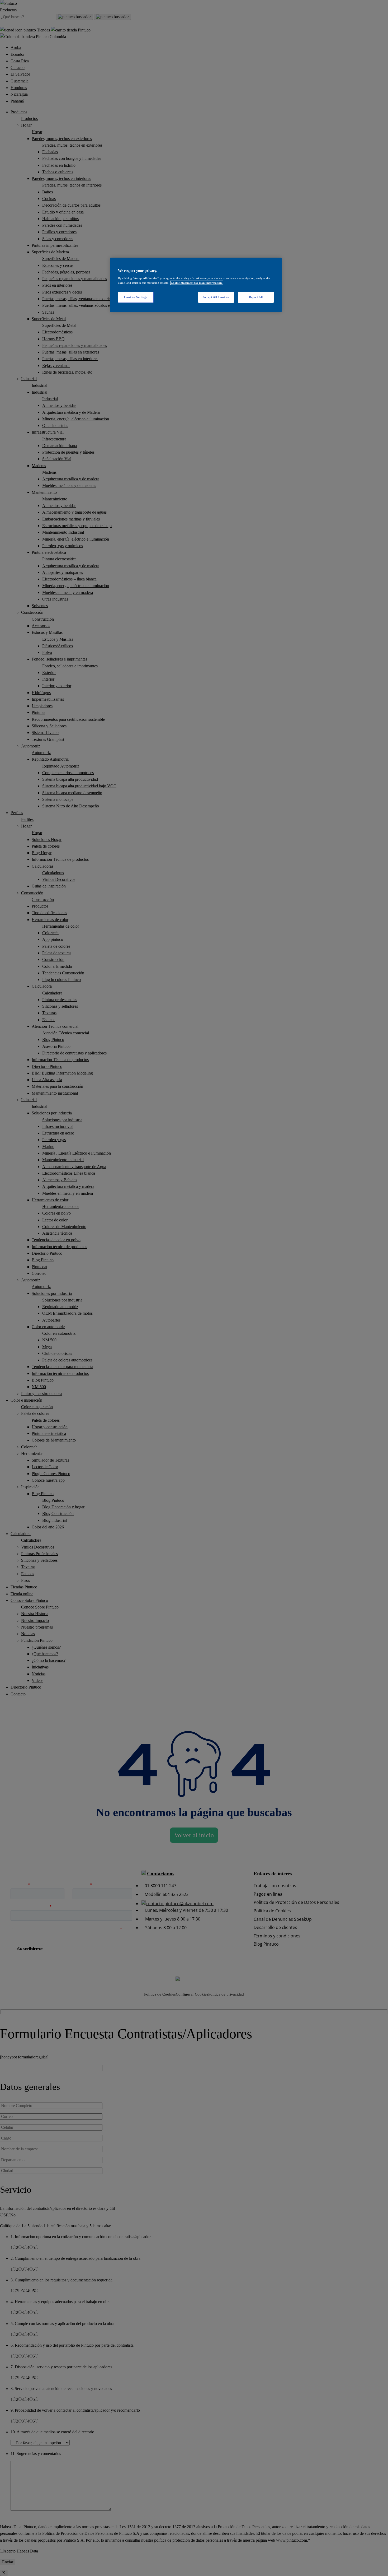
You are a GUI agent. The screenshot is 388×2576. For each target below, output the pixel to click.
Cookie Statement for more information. (197, 283)
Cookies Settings (136, 297)
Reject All (256, 297)
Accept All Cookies (216, 297)
